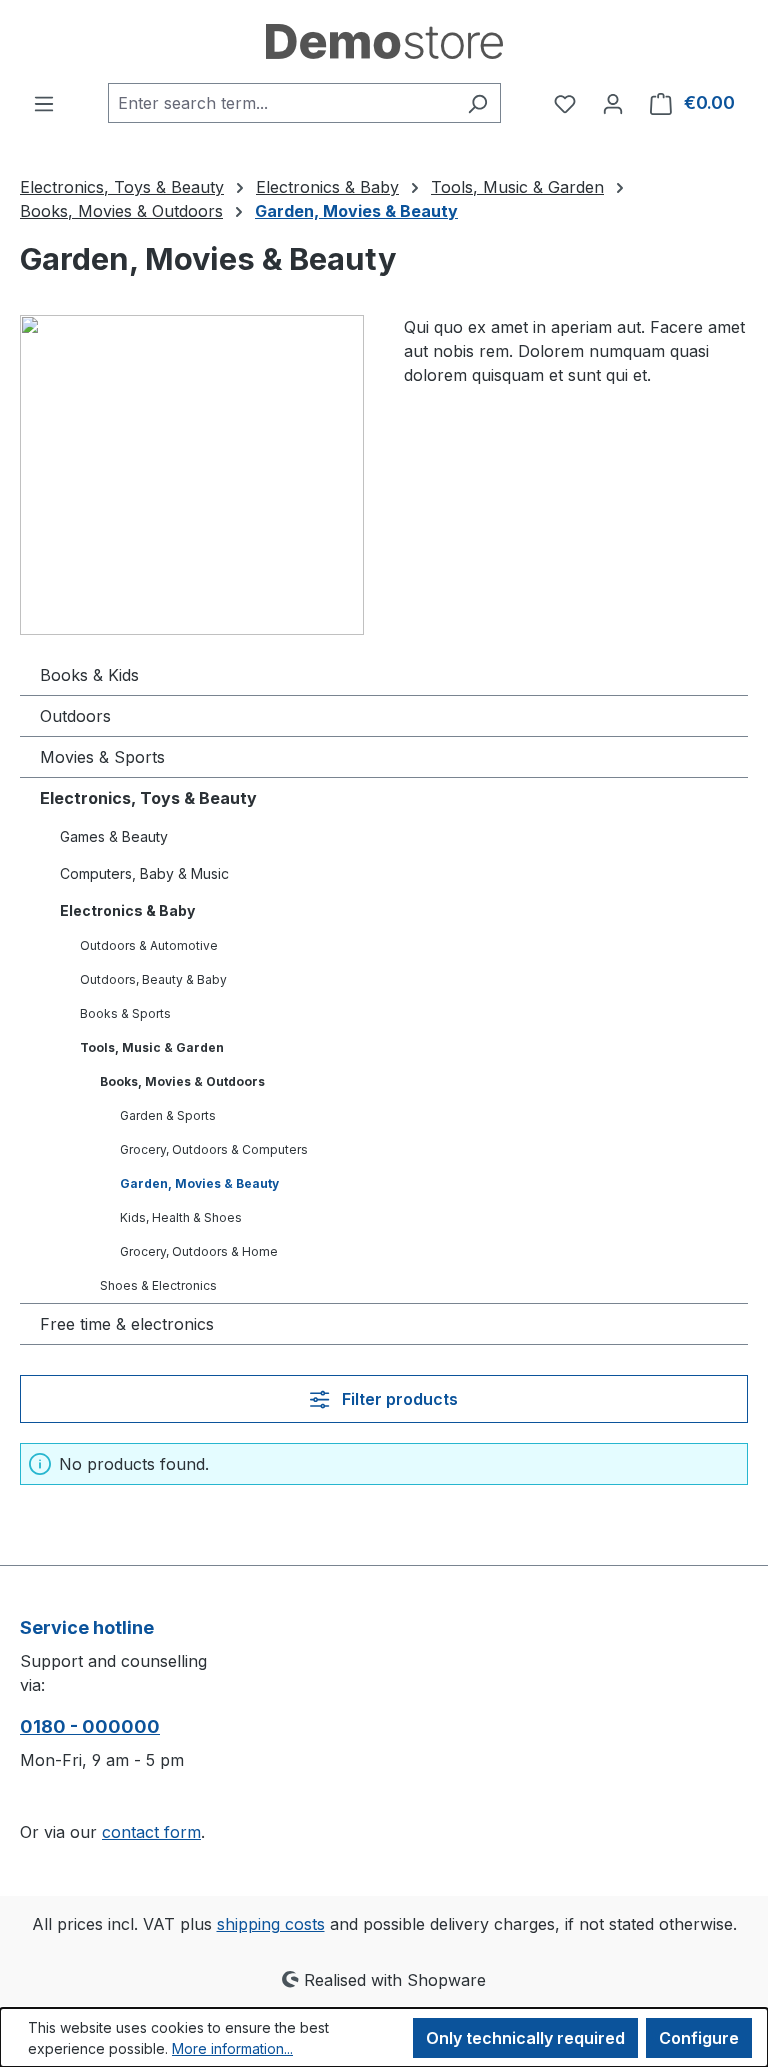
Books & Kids (89, 675)
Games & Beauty (114, 836)
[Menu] (44, 103)
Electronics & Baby (127, 910)
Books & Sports (125, 1013)
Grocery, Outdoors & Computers (214, 1149)
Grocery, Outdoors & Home (199, 1251)
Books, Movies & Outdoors (182, 1081)
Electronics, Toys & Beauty (148, 798)
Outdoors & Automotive (149, 945)
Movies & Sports (102, 757)
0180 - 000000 (90, 1726)
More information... (232, 2048)
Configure (699, 2038)
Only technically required (525, 2038)
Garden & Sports (168, 1115)
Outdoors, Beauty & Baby (153, 979)
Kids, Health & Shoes (181, 1217)
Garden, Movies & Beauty (199, 1183)
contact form (151, 1832)
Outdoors (75, 716)
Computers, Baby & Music (144, 873)
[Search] (477, 103)
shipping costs (271, 1924)
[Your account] (613, 103)
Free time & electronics (127, 1324)
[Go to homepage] (384, 41)
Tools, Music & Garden (152, 1047)
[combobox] (281, 103)
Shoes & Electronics (158, 1285)
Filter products (398, 1399)
